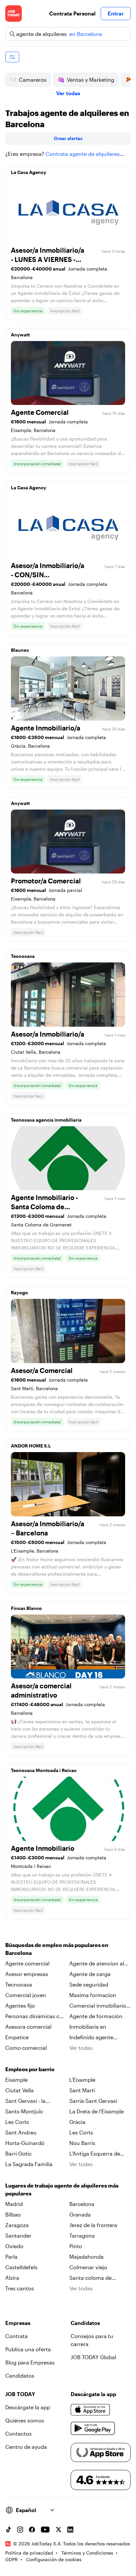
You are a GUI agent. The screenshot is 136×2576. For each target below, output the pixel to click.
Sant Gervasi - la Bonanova (25, 2101)
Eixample (17, 2080)
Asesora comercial (28, 2027)
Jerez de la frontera (93, 2225)
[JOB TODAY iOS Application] (90, 2410)
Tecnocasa (23, 956)
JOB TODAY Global (93, 2357)
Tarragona (82, 2235)
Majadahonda (86, 2257)
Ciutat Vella (19, 2090)
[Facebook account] (32, 2530)
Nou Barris (82, 2143)
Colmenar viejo (88, 2267)
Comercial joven (26, 1995)
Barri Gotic (18, 2153)
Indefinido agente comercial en (91, 2038)
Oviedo (14, 2246)
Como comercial (26, 2048)
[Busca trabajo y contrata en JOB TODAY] (14, 14)
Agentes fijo (20, 2005)
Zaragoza (17, 2225)
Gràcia (77, 2122)
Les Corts (17, 2122)
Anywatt (20, 335)
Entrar (116, 13)
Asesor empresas (27, 1974)
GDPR (12, 2559)
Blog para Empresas (30, 2362)
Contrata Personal (72, 13)
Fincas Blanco (26, 1608)
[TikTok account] (8, 2530)
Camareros (33, 80)
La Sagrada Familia (29, 2164)
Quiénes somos (25, 2420)
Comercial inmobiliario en (98, 2006)
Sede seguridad (89, 1984)
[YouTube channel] (45, 2530)
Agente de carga (90, 1974)
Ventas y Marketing (91, 80)
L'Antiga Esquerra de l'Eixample (95, 2154)
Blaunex (20, 650)
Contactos (18, 2433)
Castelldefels (21, 2267)
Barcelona (82, 2204)
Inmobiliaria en (88, 2027)
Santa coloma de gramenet (90, 2278)
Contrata (17, 2336)
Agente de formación (96, 2016)
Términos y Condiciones (87, 2553)
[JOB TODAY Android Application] (93, 2428)
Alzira (12, 2278)
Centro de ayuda (26, 2447)
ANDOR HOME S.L (31, 1446)
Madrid (14, 2204)
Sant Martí (82, 2090)
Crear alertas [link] (68, 138)
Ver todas (68, 93)
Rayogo (19, 1292)
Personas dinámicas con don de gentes (36, 2017)
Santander (18, 2235)
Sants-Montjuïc (24, 2111)
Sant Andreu (21, 2132)
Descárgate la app (28, 2407)
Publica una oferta (28, 2349)
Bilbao (13, 2214)
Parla (11, 2257)
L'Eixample (82, 2080)
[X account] (58, 2530)
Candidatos (20, 2376)
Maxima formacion (93, 1995)
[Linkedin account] (70, 2530)
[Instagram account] (20, 2530)
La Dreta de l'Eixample (97, 2111)
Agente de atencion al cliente (97, 1964)
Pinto (76, 2246)
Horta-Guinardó (25, 2143)
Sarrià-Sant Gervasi (93, 2101)
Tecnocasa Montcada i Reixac (44, 1770)
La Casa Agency (29, 172)
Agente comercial (27, 1963)
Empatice (17, 2037)
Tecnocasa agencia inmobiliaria (46, 1120)
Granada (80, 2214)
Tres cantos (20, 2288)
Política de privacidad (29, 2553)
